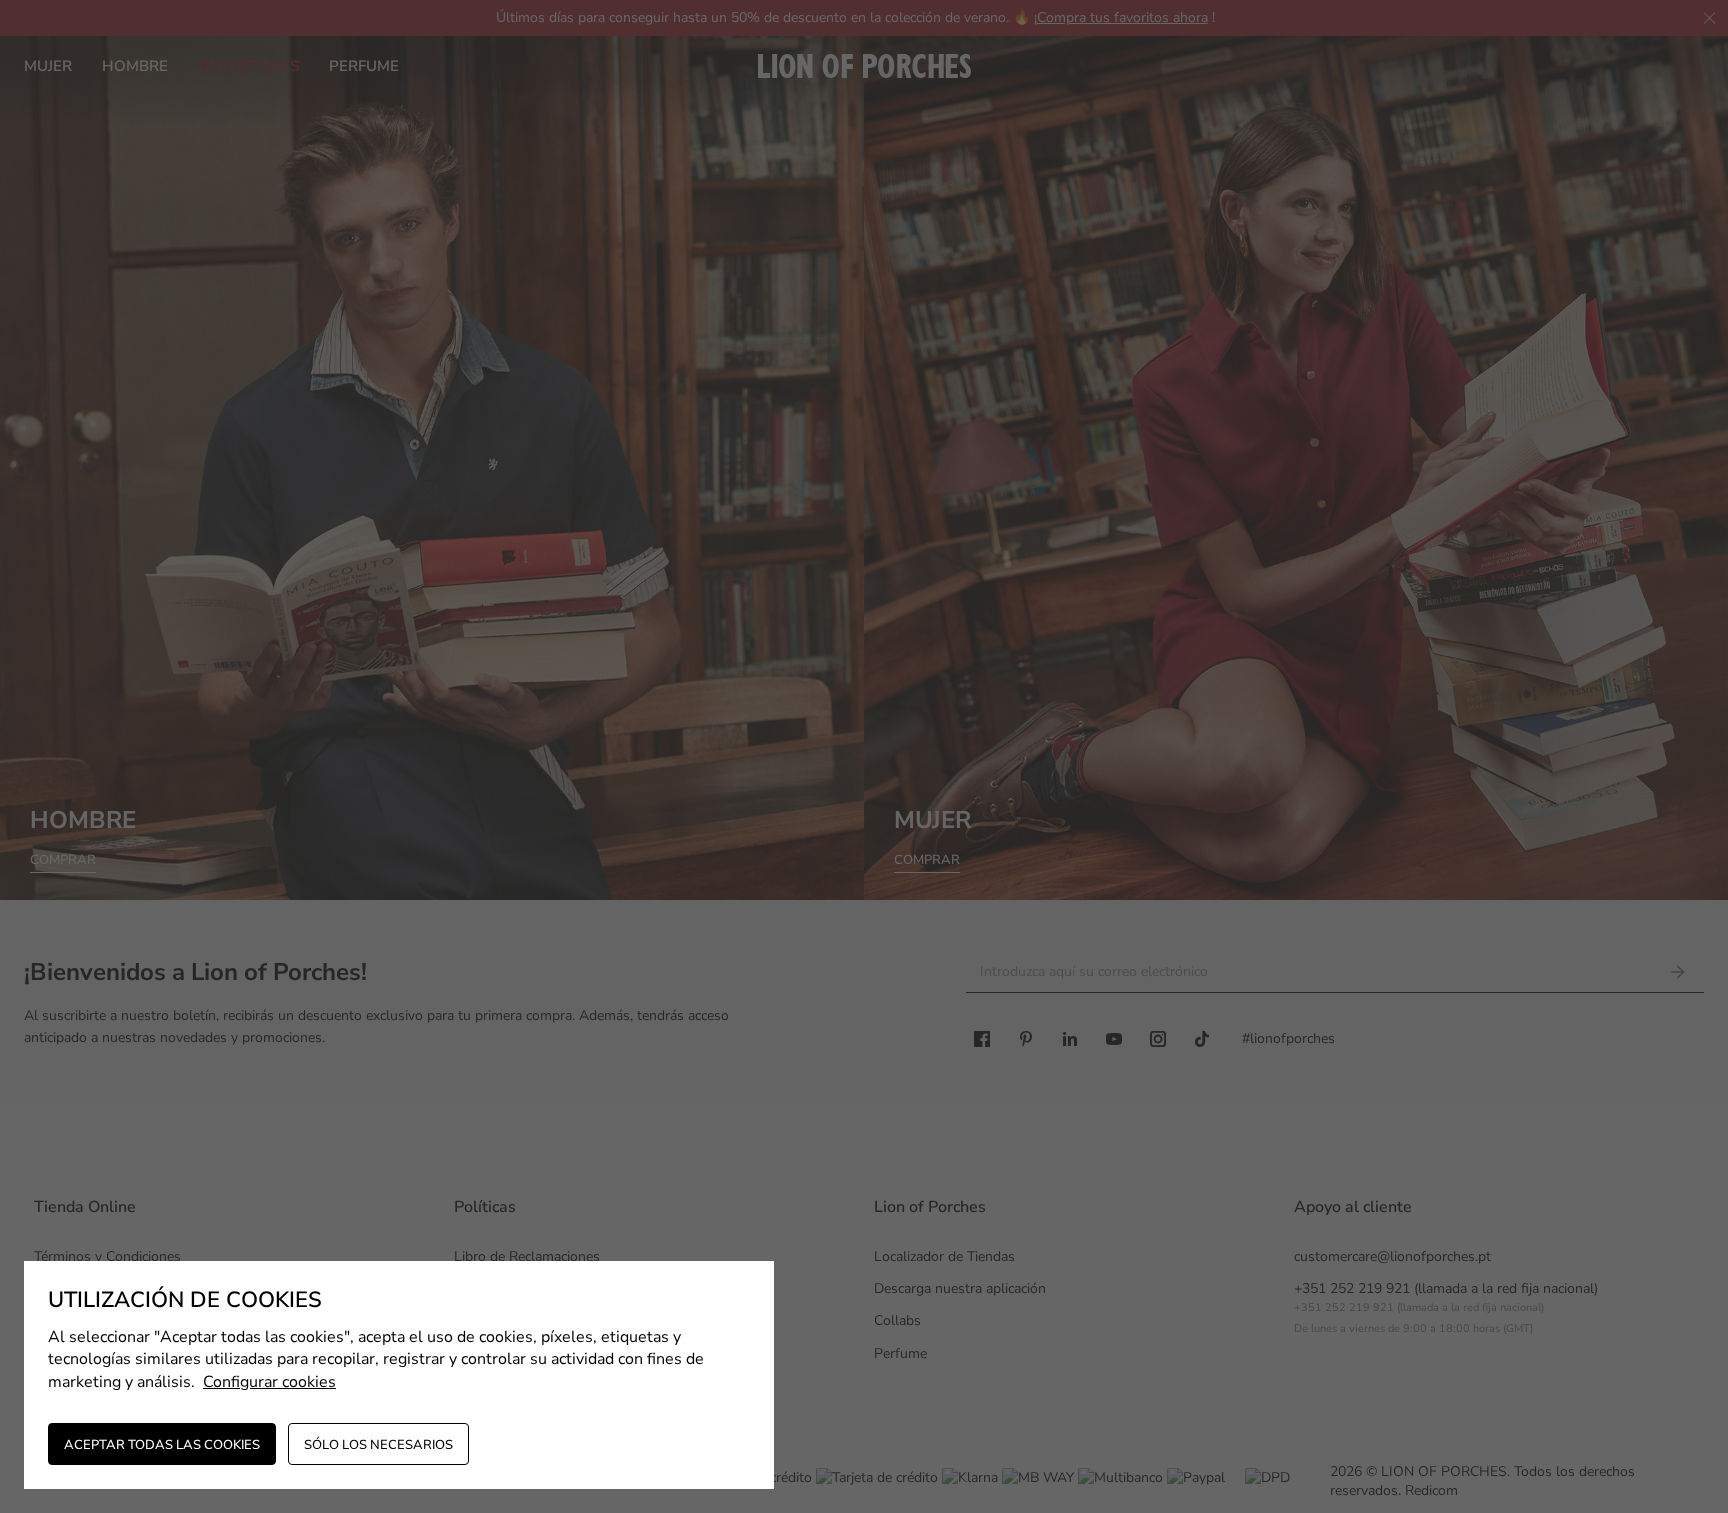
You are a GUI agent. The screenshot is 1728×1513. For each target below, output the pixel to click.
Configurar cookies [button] (269, 1382)
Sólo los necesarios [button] (378, 1445)
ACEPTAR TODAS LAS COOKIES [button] (162, 1445)
